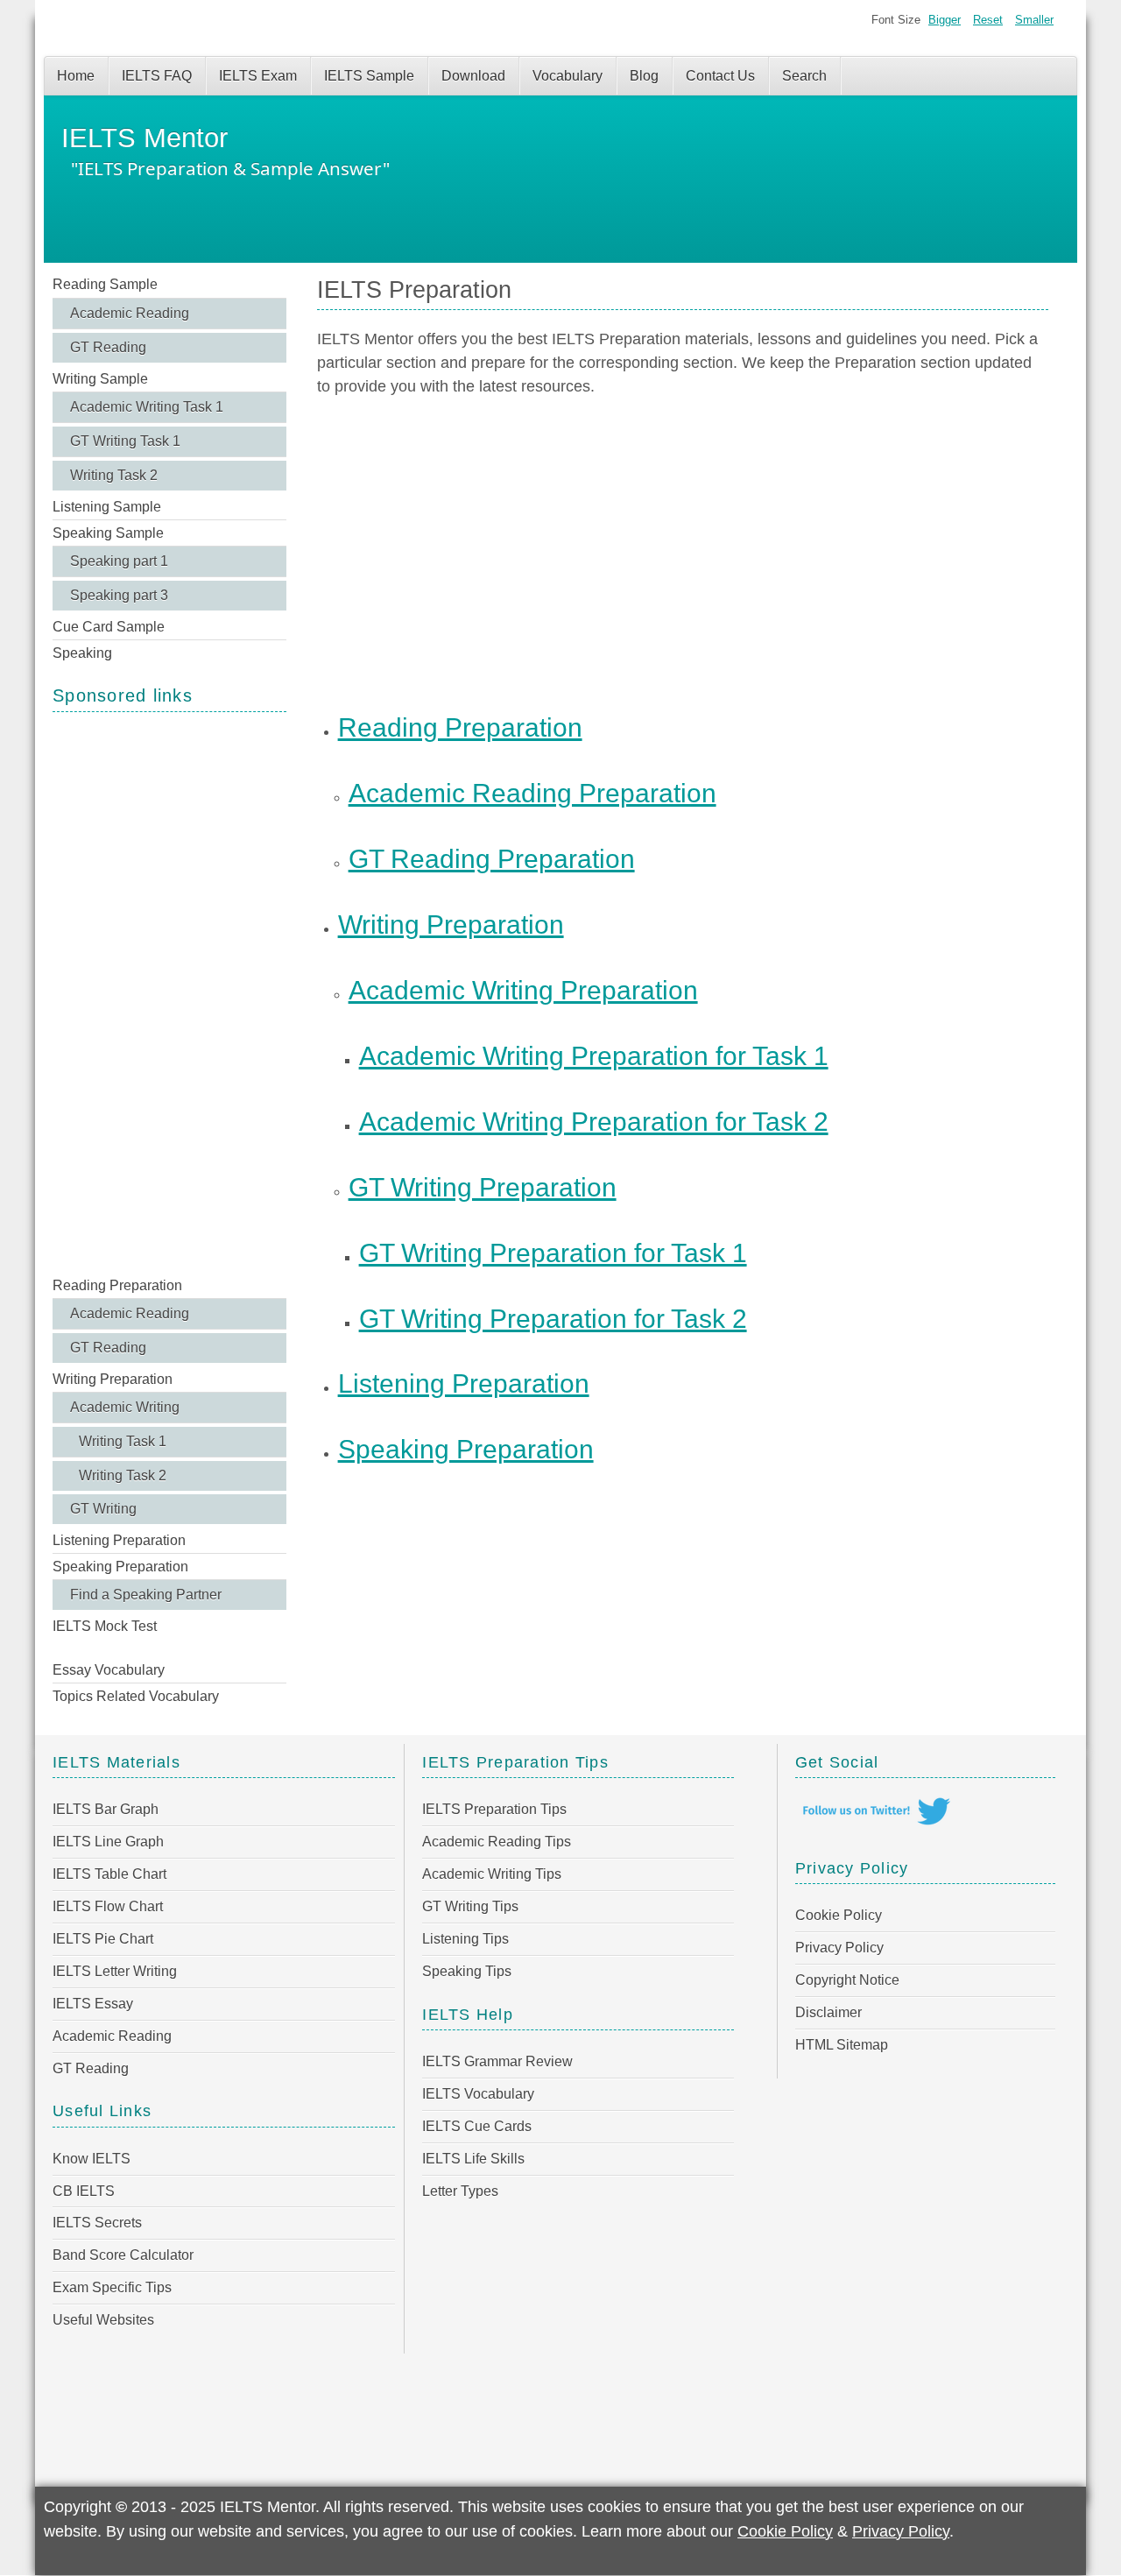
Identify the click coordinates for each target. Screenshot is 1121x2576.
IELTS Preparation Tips (494, 1809)
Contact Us (720, 76)
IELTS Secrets (97, 2223)
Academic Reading (130, 313)
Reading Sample (105, 284)
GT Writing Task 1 (125, 441)
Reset (988, 20)
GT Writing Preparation (483, 1187)
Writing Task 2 (114, 475)
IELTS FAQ (157, 76)
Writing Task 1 (123, 1441)
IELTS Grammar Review (497, 2061)
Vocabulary (568, 76)
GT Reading (108, 347)
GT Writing (103, 1509)
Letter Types (460, 2191)
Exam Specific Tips (112, 2287)
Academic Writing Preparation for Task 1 (594, 1055)
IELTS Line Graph (108, 1842)
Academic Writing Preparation (523, 990)
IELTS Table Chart (109, 1874)
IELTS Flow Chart (108, 1906)
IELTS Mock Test (105, 1626)
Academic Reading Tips (497, 1842)
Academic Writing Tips (492, 1874)
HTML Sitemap (842, 2045)
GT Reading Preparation (492, 858)
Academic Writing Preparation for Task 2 (594, 1121)
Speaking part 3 (119, 595)
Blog (644, 76)
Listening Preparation (119, 1540)
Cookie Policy (839, 1915)
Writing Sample (100, 379)
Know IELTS (92, 2159)
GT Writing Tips (470, 1906)
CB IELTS (84, 2191)
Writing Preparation (113, 1379)
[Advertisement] (169, 992)
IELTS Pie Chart (103, 1939)
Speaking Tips (467, 1971)
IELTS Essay (93, 2004)
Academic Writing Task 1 (147, 407)
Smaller (1034, 20)
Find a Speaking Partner (146, 1595)
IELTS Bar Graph (106, 1809)
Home (76, 76)
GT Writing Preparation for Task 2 (553, 1318)
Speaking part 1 (119, 561)
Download (473, 76)
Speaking (82, 653)
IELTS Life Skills (473, 2159)
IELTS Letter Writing (115, 1971)
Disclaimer (828, 2012)
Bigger (945, 20)
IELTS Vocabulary (478, 2094)
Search (804, 76)
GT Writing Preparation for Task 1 (553, 1253)
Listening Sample (107, 507)
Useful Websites (103, 2320)
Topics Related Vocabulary (136, 1696)
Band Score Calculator (123, 2255)
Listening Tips (465, 1939)
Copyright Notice (847, 1980)
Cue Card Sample (109, 627)
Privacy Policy (839, 1948)
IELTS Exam (258, 76)
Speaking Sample (108, 533)
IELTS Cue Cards (477, 2126)
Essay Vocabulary (109, 1670)
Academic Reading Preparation (532, 793)
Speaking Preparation (120, 1567)
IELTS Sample (369, 76)
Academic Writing (125, 1407)
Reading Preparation (117, 1285)
